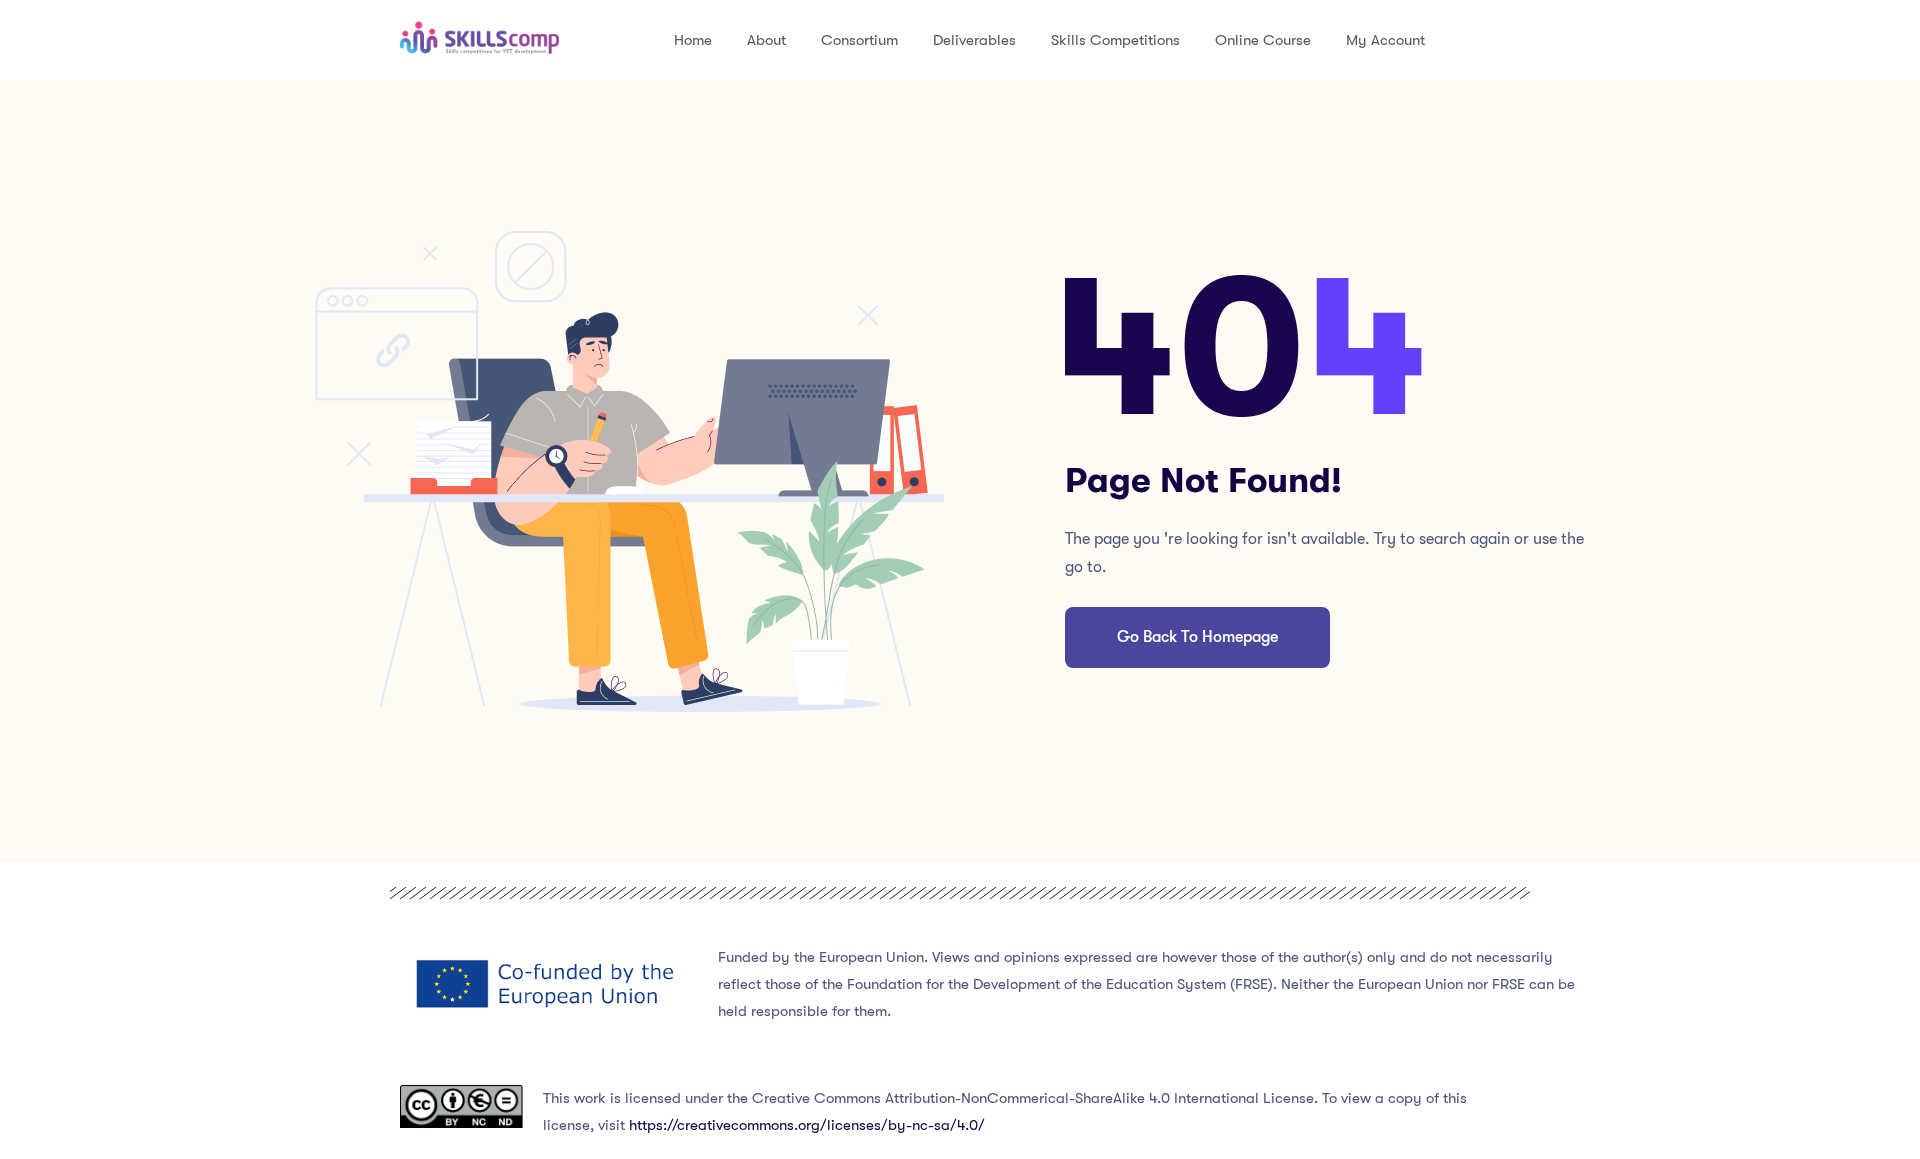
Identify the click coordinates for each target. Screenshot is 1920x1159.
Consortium (859, 40)
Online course (1263, 40)
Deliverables (974, 40)
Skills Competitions (1115, 40)
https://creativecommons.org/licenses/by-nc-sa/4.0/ (807, 1125)
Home (693, 40)
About (766, 40)
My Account (1385, 40)
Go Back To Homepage (1197, 637)
